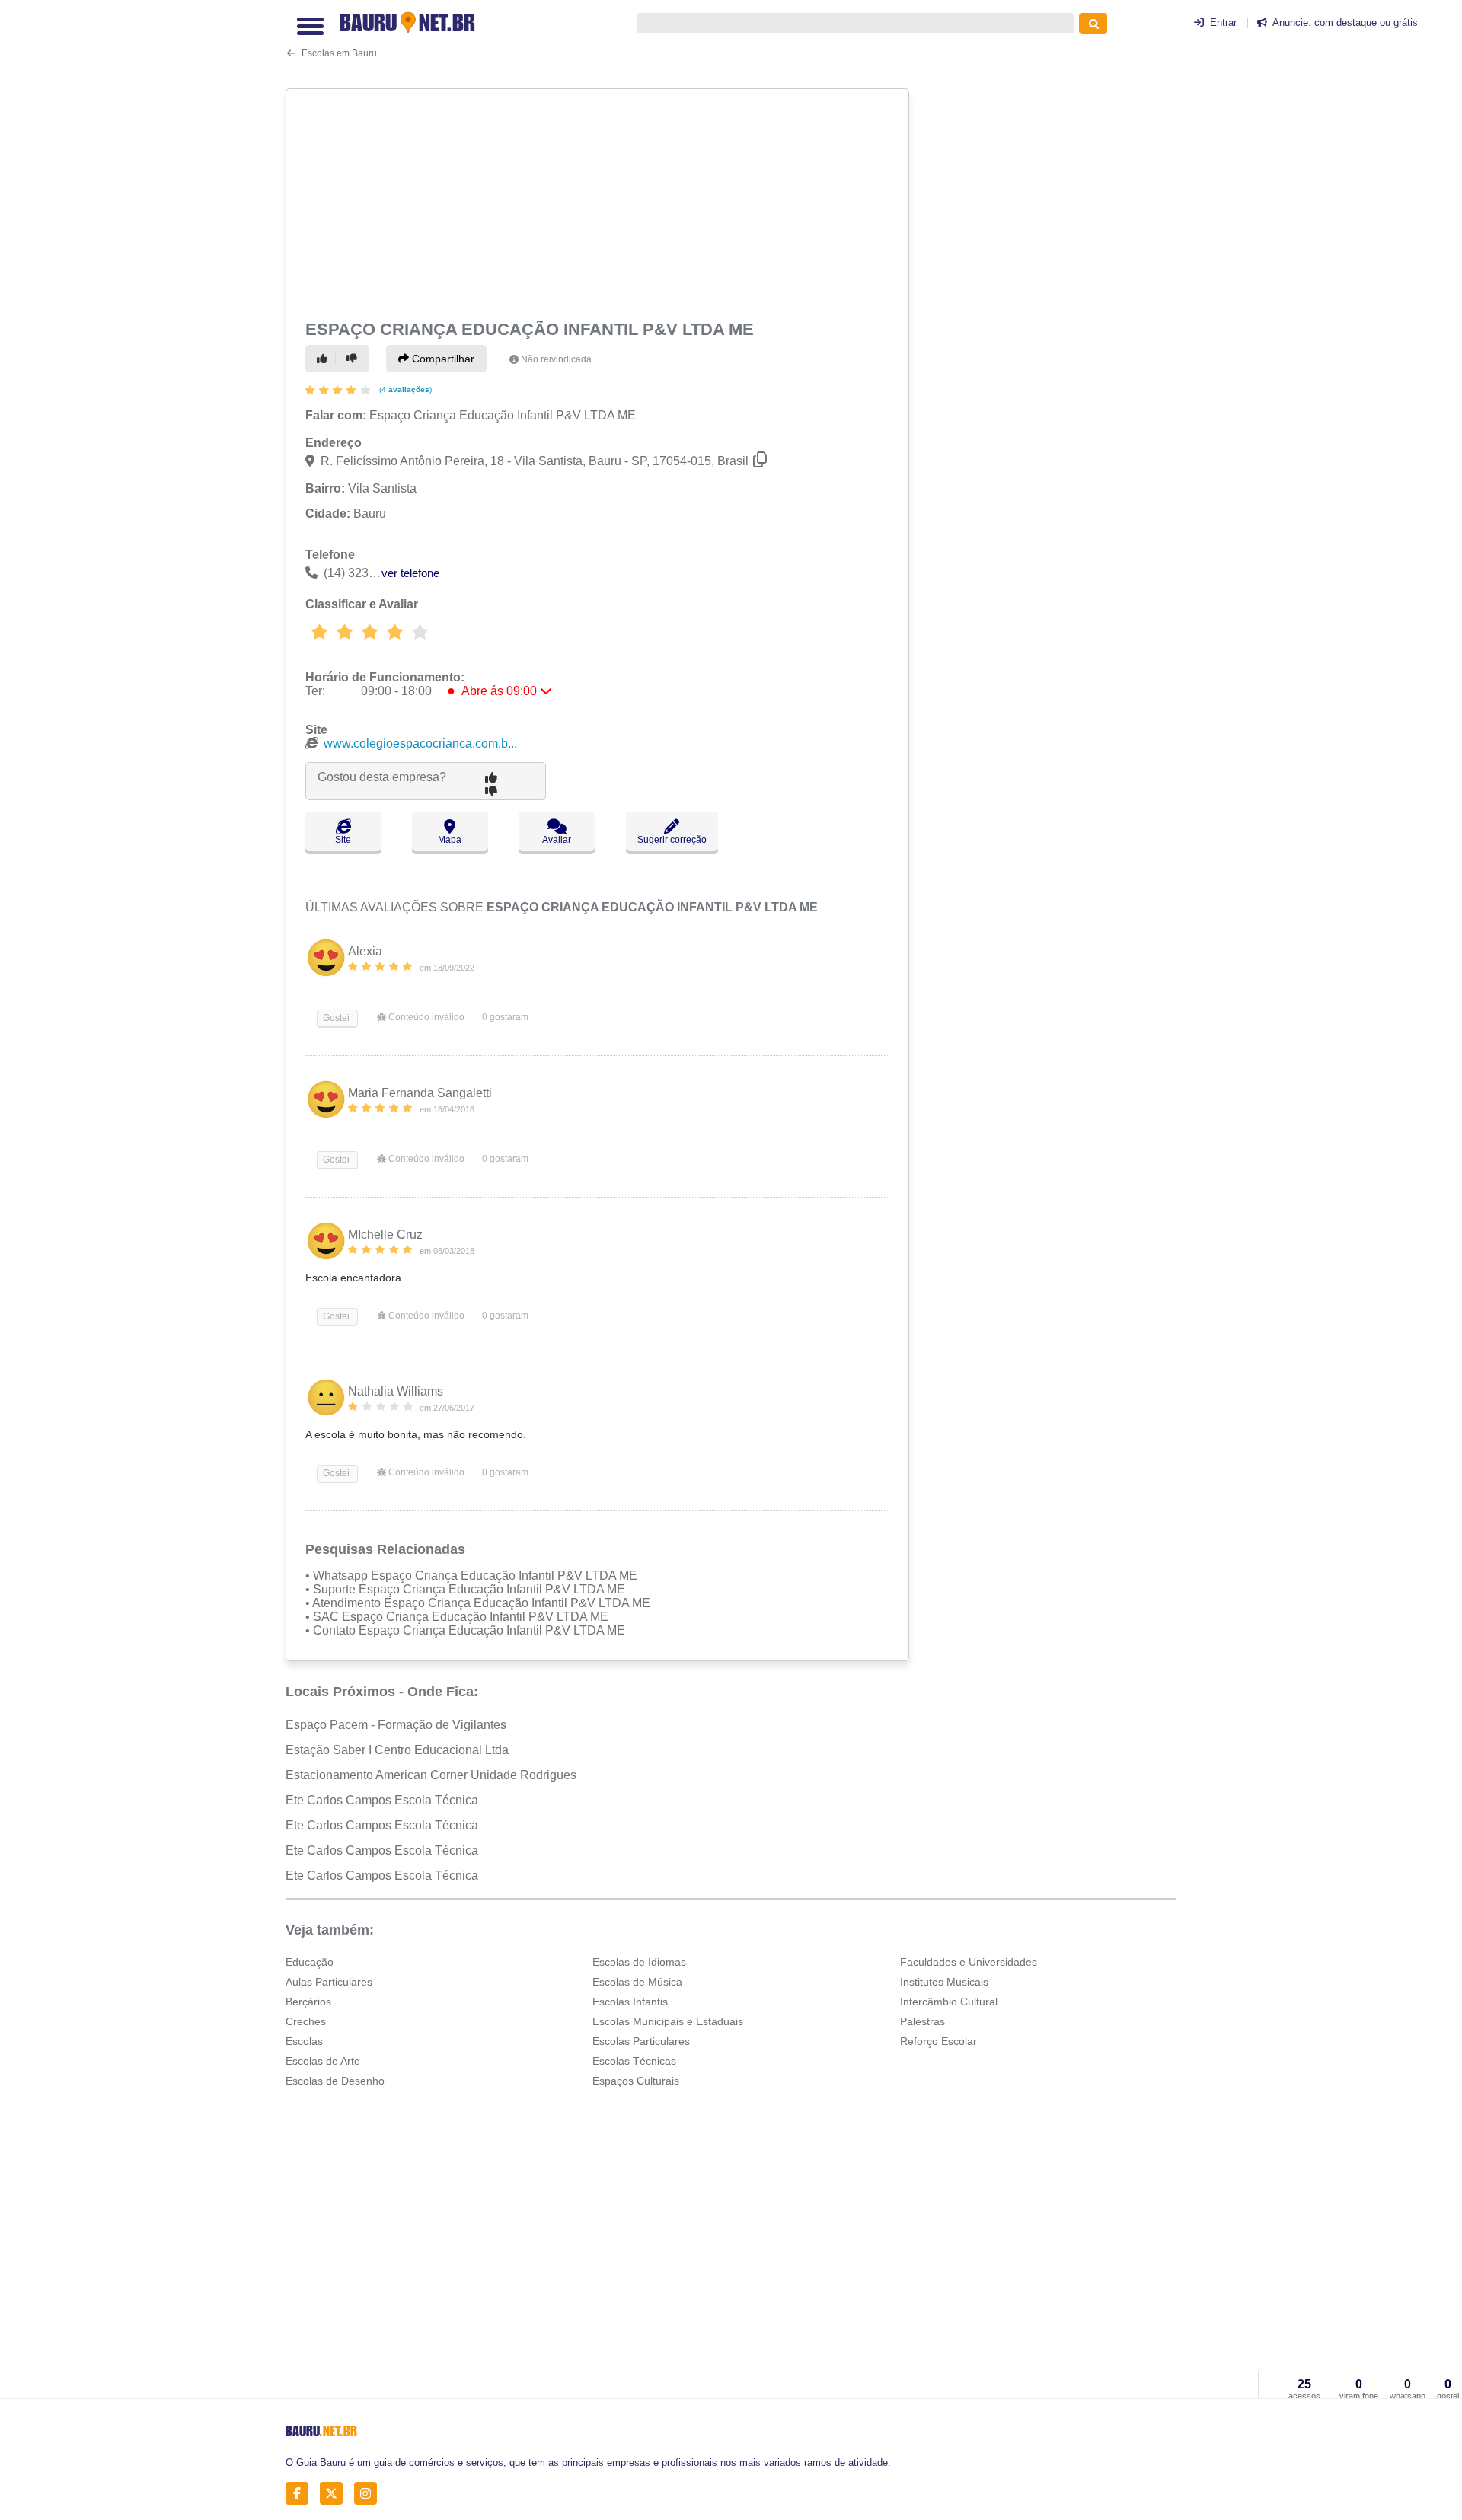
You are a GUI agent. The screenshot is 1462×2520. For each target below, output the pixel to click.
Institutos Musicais (944, 1982)
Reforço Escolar (938, 2041)
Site (343, 840)
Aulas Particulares (329, 1982)
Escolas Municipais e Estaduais (668, 2021)
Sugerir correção (672, 840)
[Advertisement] (599, 201)
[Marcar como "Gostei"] (324, 359)
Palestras (923, 2021)
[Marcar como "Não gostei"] (354, 359)
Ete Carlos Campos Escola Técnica (382, 1800)
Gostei (335, 1018)
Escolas (304, 2041)
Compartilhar (442, 359)
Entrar (1223, 22)
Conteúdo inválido (425, 1017)
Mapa (450, 840)
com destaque (1345, 22)
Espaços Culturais (636, 2081)
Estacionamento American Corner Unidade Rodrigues (431, 1775)
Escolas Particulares (641, 2041)
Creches (306, 2021)
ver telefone (410, 573)
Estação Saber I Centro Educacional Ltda (397, 1750)
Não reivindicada (556, 359)
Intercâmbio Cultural (949, 2002)
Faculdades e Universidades (969, 1962)
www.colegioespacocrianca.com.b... (420, 743)
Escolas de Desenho (335, 2081)
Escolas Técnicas (634, 2061)
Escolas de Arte (323, 2061)
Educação (310, 1962)
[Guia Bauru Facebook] (301, 2493)
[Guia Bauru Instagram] (370, 2493)
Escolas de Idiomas (639, 1962)
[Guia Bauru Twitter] (335, 2493)
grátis (1406, 22)
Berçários (308, 2002)
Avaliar (557, 840)
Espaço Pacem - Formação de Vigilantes (396, 1725)
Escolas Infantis (630, 2002)
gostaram (505, 1017)
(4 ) (404, 389)
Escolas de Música (637, 1982)
